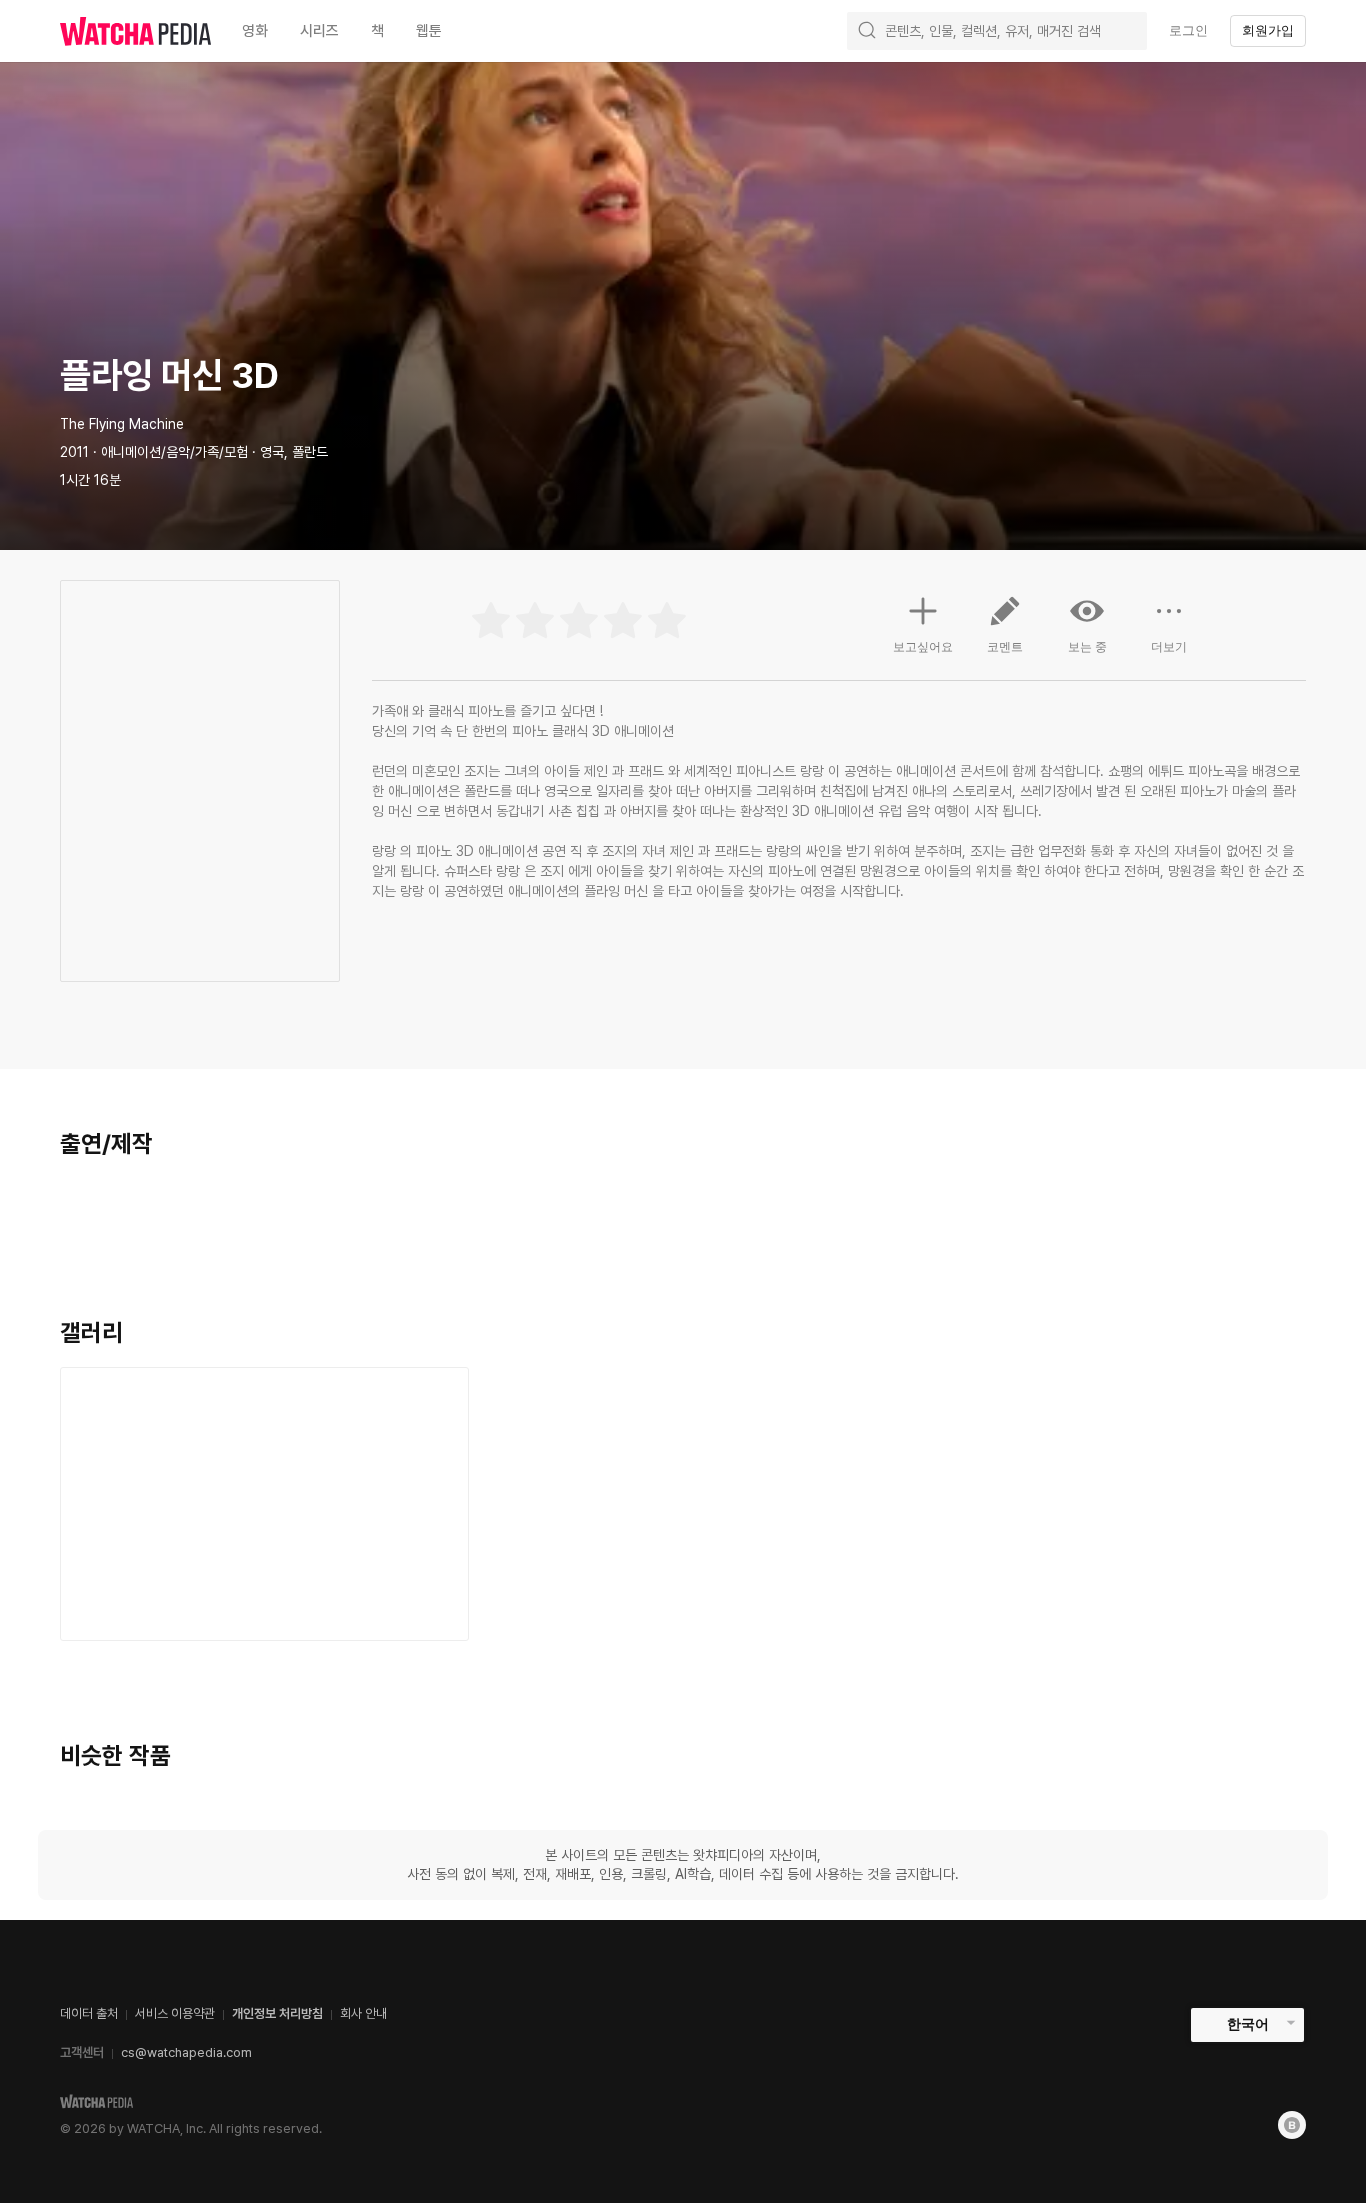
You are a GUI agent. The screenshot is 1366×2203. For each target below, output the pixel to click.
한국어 (1248, 2024)
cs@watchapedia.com (186, 2052)
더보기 (1169, 647)
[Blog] (1292, 2125)
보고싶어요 (923, 647)
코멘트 (1005, 647)
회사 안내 (363, 2013)
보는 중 (1087, 647)
